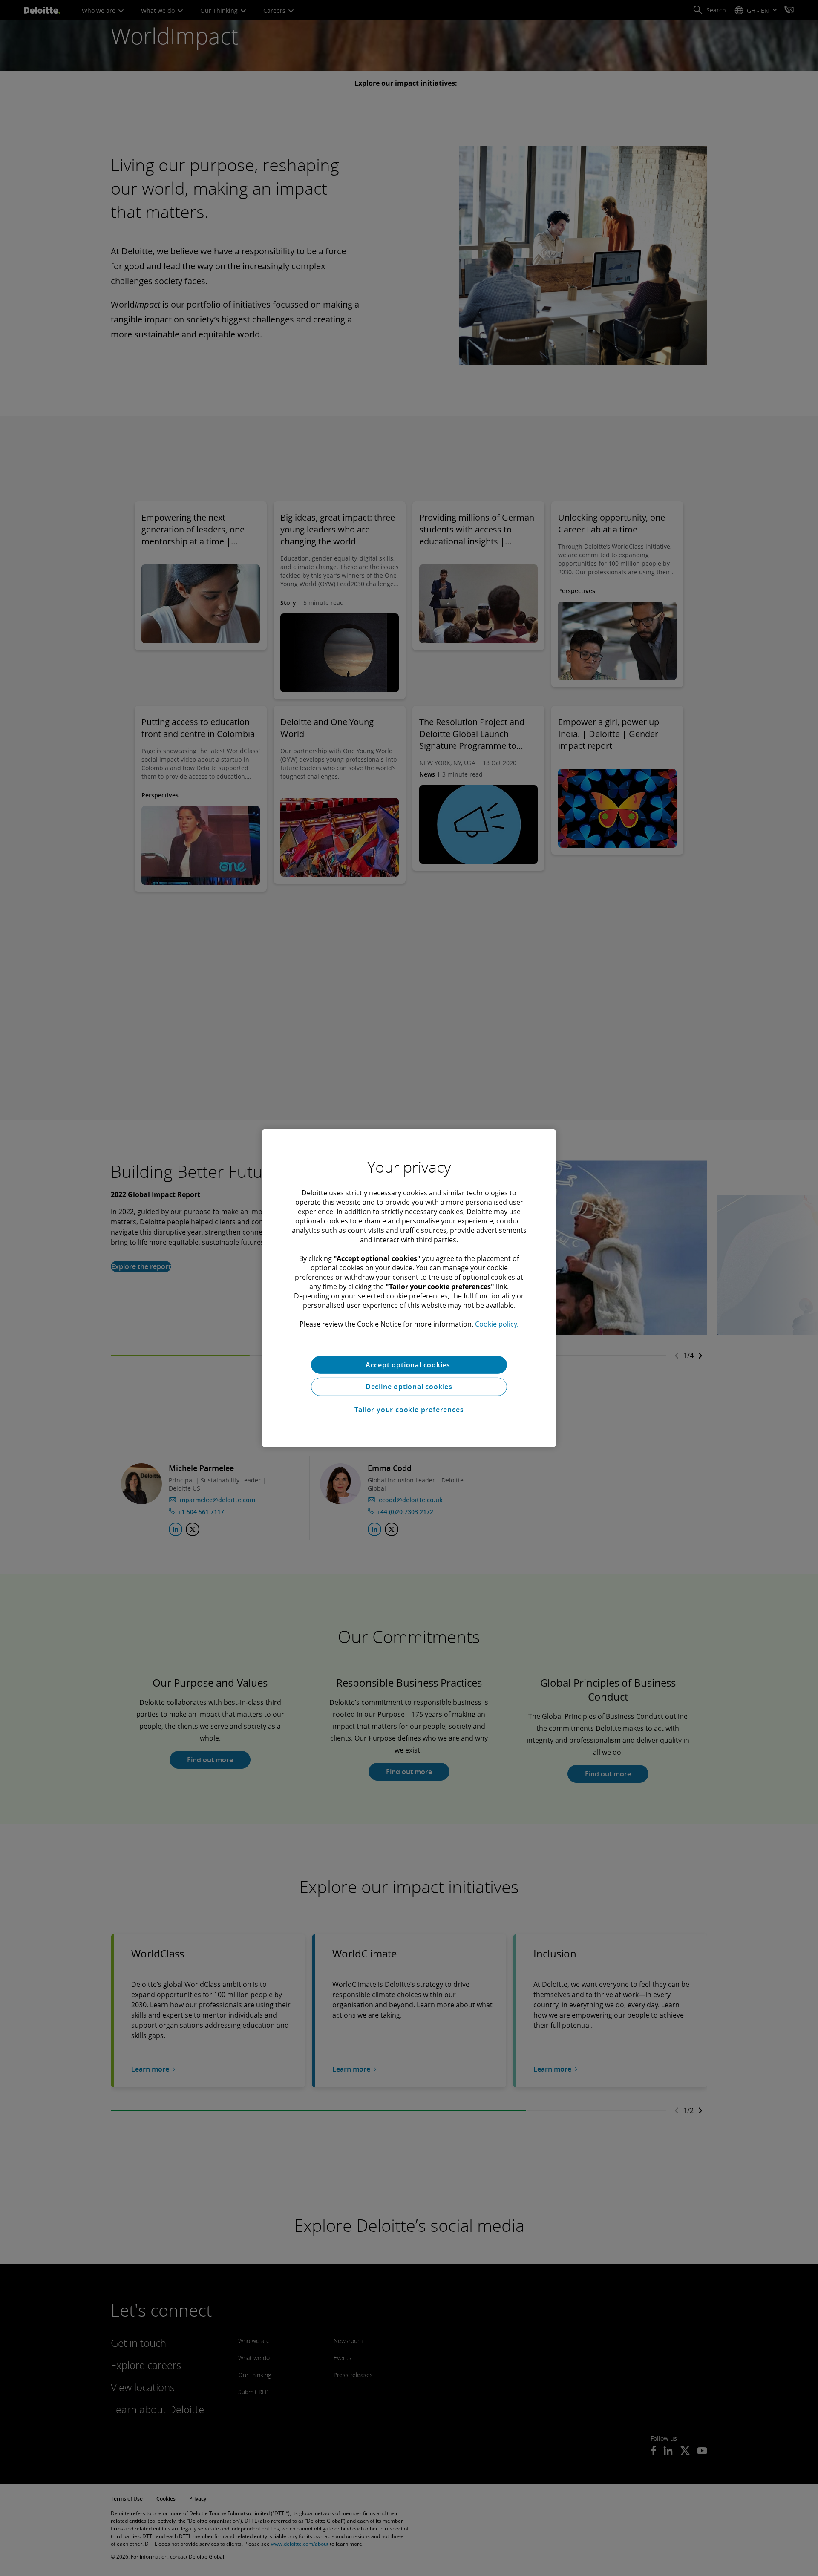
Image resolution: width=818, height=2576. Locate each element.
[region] (409, 1288)
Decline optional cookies (409, 1387)
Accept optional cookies (409, 1364)
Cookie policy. (497, 1324)
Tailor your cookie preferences (409, 1410)
